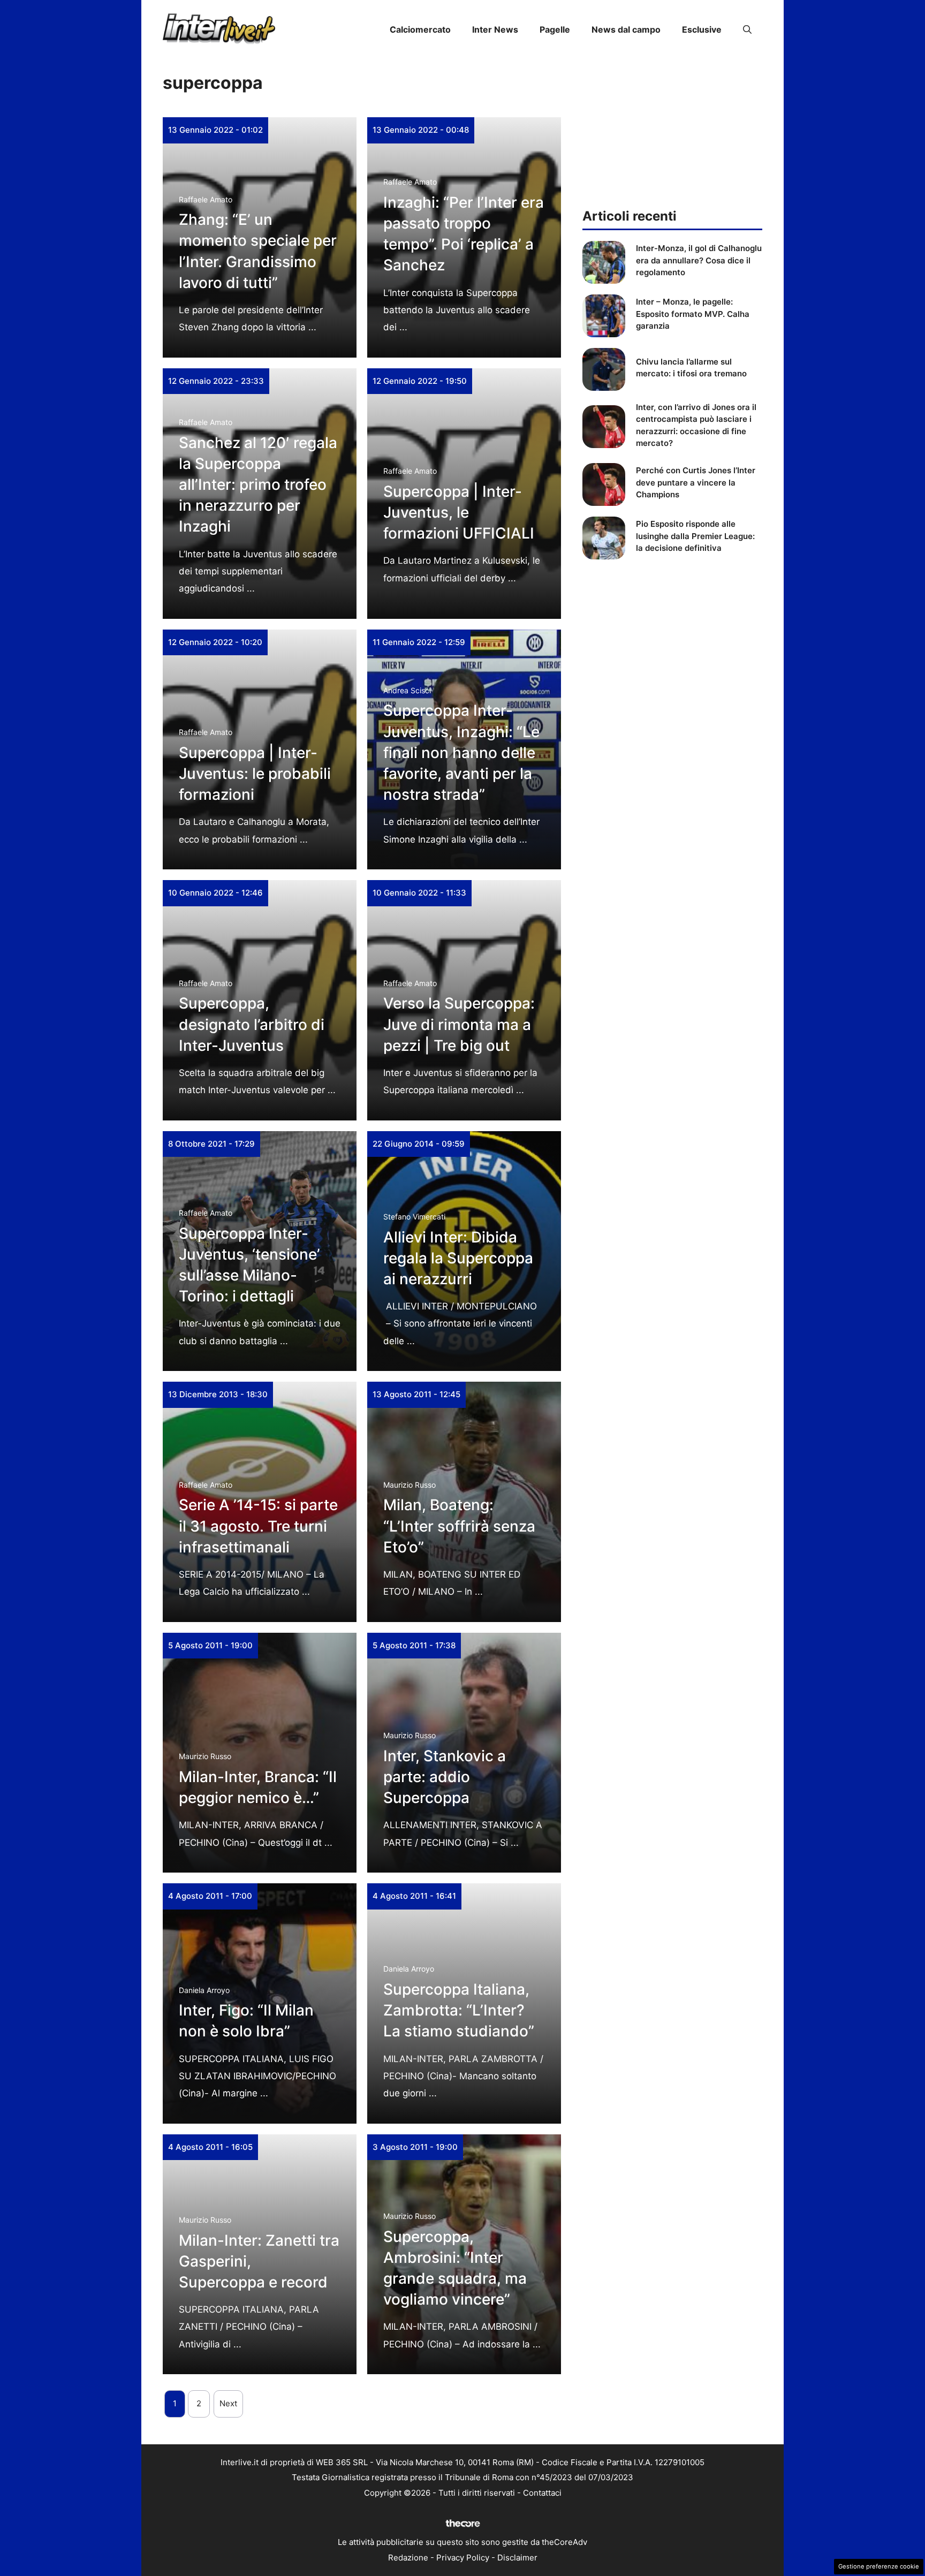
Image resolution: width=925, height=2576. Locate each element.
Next (228, 2403)
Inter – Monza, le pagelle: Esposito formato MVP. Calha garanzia (693, 314)
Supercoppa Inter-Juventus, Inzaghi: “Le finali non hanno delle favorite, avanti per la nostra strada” (461, 752)
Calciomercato (420, 29)
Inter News (495, 29)
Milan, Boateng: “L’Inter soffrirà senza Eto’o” (459, 1526)
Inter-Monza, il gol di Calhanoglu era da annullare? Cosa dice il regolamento (699, 260)
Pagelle (555, 29)
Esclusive (702, 29)
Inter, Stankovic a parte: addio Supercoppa (445, 1777)
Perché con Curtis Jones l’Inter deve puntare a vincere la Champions (696, 482)
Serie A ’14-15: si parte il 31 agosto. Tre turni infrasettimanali (258, 1526)
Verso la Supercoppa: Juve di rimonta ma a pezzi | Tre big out (459, 1024)
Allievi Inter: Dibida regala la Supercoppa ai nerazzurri (458, 1258)
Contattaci (542, 2493)
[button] (747, 29)
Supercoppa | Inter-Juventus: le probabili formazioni (255, 774)
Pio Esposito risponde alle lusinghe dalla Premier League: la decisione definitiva (695, 536)
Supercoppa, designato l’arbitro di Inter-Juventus (252, 1024)
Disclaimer (517, 2558)
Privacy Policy (463, 2558)
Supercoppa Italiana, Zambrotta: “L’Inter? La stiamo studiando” (459, 2010)
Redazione (408, 2558)
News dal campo (626, 29)
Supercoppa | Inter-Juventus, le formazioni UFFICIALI (459, 512)
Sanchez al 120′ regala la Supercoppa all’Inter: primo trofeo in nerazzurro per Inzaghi (258, 485)
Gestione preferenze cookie (879, 2566)
